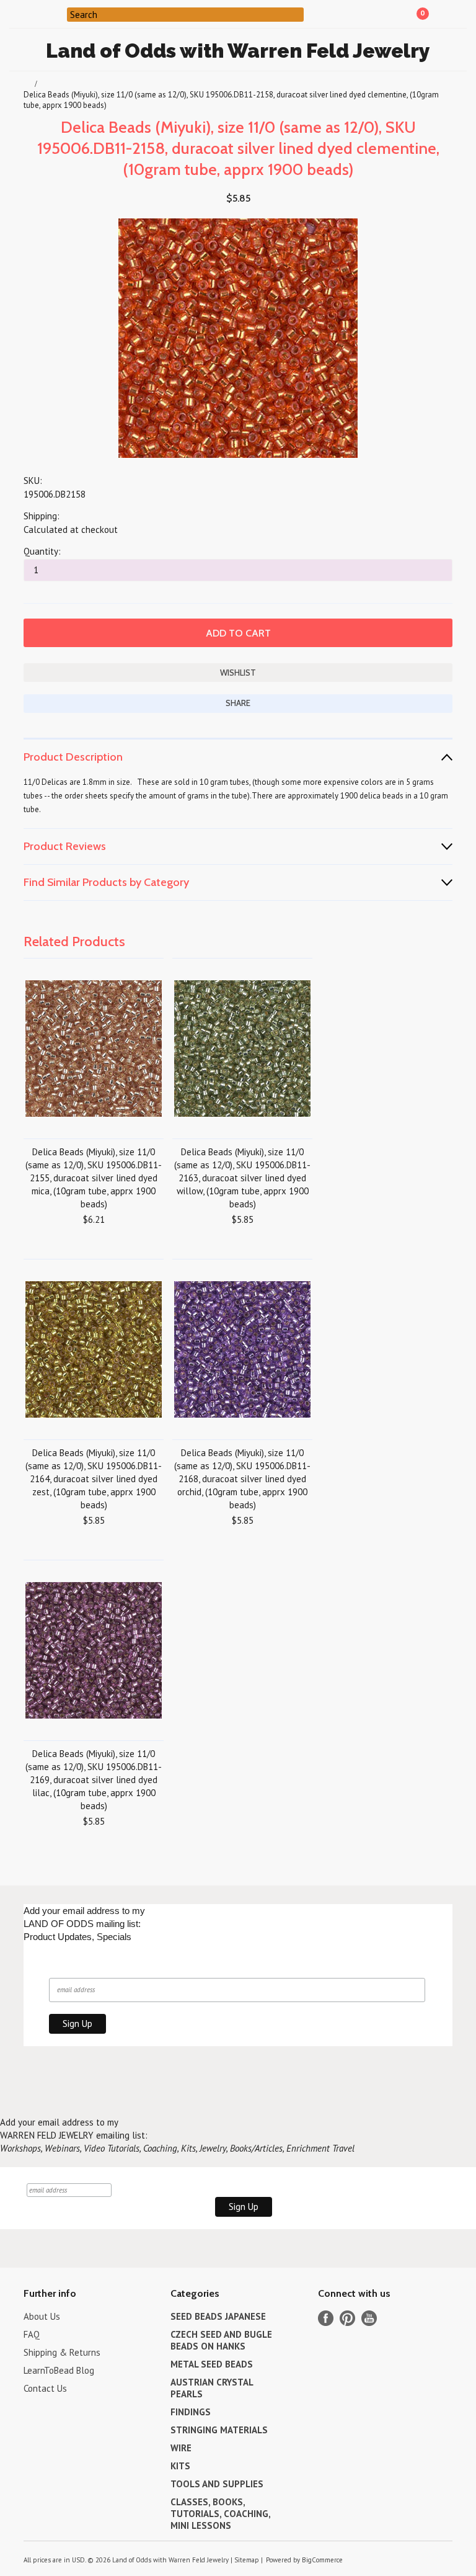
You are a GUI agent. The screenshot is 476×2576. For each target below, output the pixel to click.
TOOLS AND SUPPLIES (217, 2484)
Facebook (326, 2318)
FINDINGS (191, 2412)
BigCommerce (322, 2560)
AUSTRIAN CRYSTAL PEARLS (212, 2388)
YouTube (369, 2318)
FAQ (32, 2334)
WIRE (181, 2448)
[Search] (59, 14)
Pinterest (347, 2318)
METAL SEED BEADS (212, 2364)
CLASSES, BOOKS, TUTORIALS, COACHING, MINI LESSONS (220, 2514)
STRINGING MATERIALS (219, 2430)
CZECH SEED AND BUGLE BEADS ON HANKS (221, 2340)
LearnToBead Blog (59, 2370)
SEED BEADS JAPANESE (218, 2316)
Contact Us (45, 2388)
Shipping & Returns (62, 2352)
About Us (42, 2316)
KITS (180, 2466)
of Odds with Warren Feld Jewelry (238, 51)
